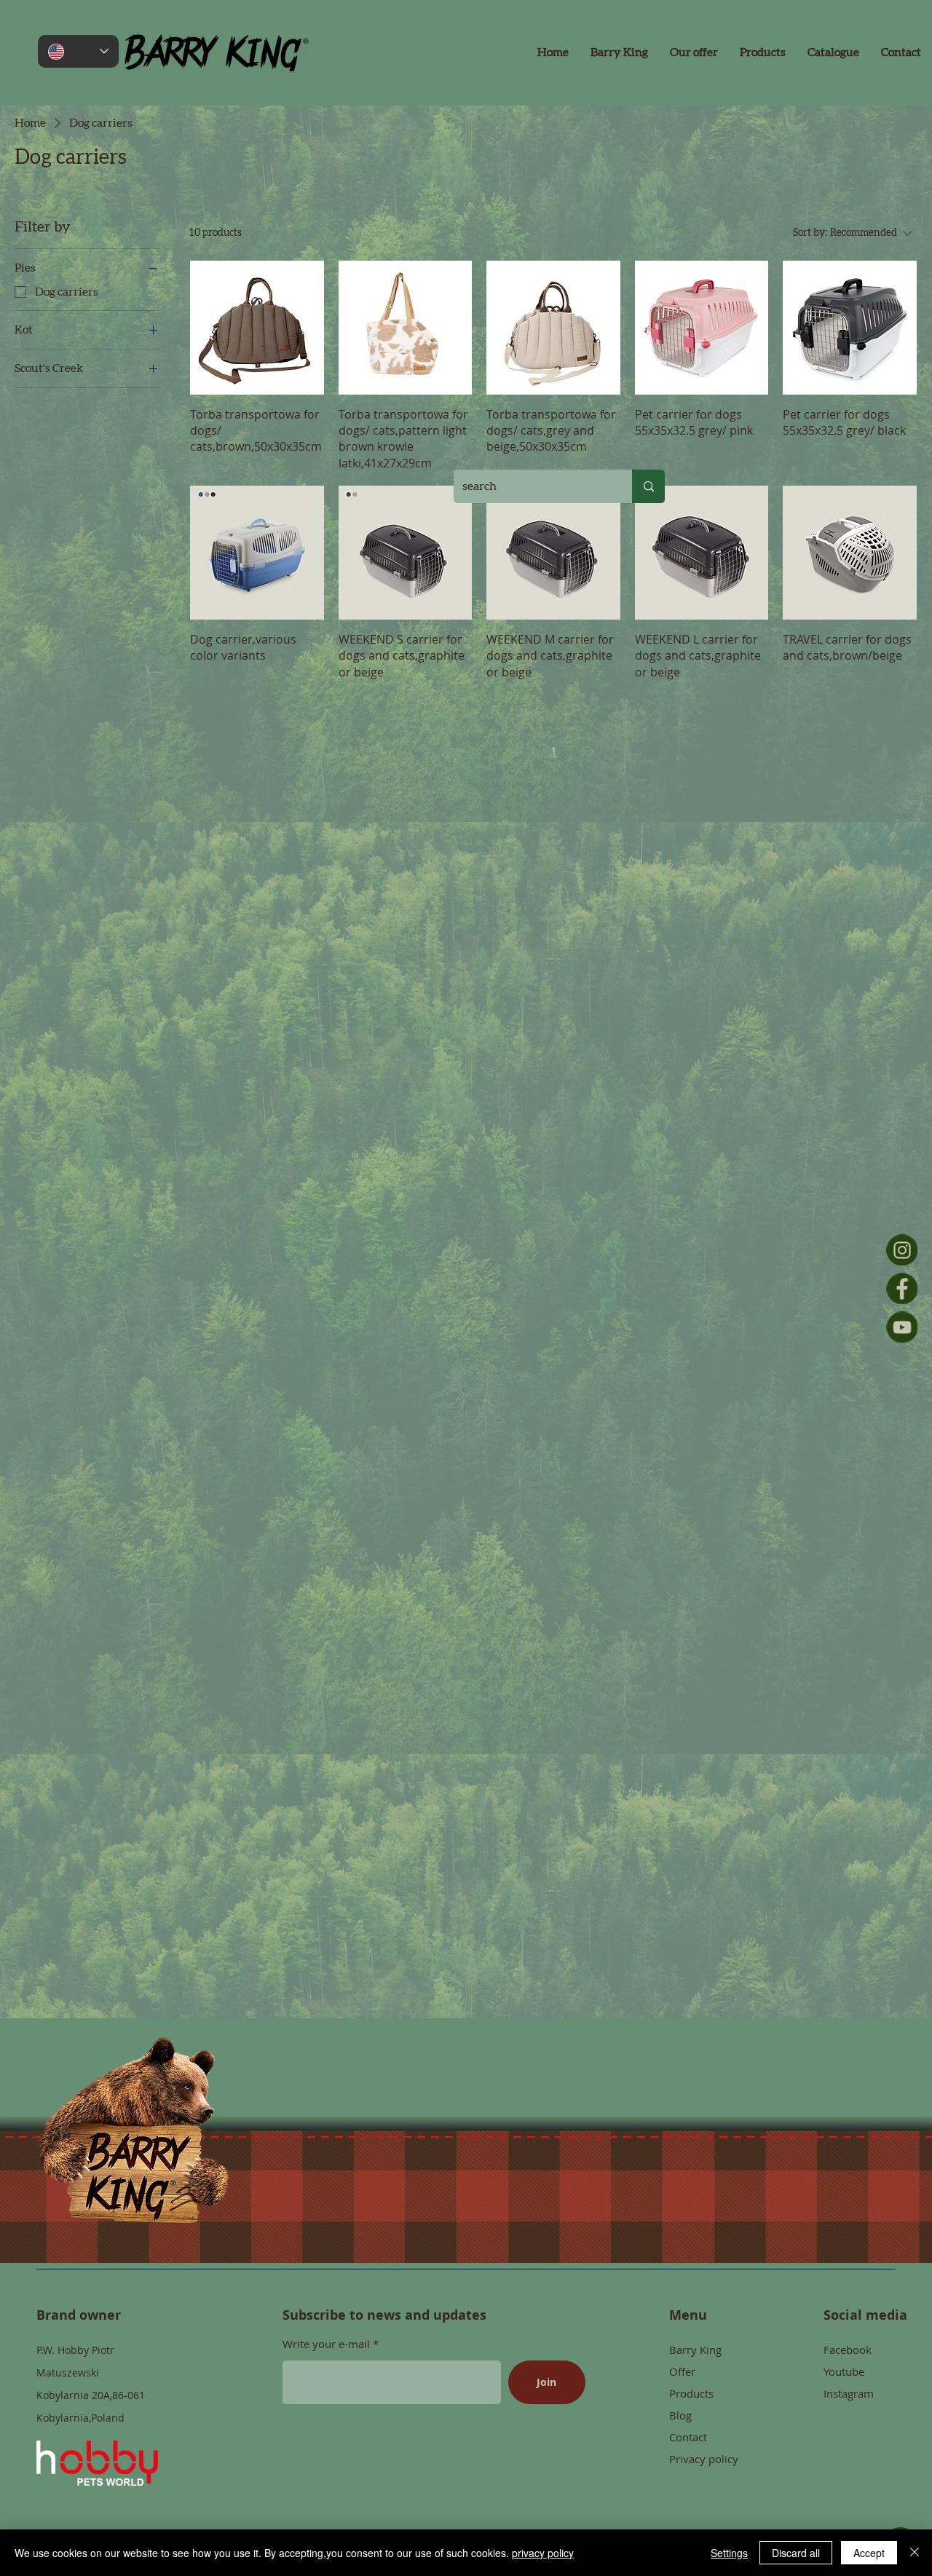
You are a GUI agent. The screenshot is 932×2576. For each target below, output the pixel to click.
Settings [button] (729, 2553)
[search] (648, 486)
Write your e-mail (328, 2344)
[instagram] (902, 1250)
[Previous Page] (516, 751)
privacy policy (543, 2553)
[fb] (902, 1288)
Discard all (796, 2553)
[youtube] (902, 1327)
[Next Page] (591, 751)
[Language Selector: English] (78, 51)
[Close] (915, 2553)
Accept (869, 2553)
